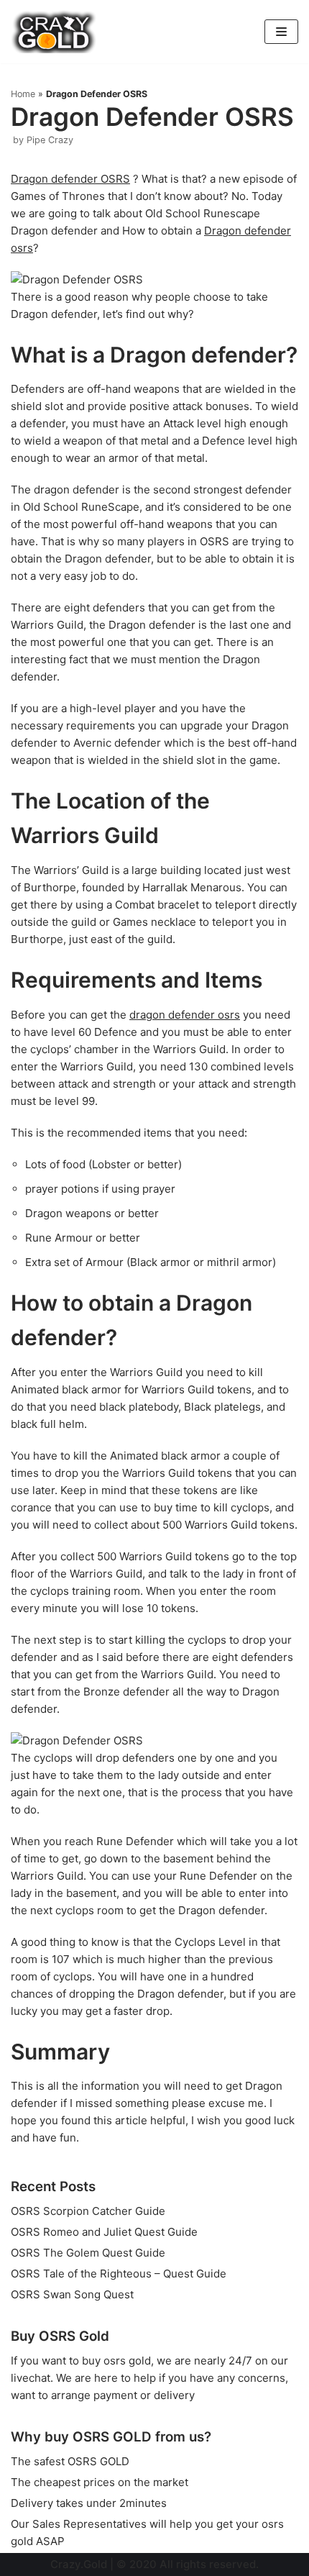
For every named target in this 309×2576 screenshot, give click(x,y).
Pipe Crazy (50, 140)
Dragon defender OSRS (70, 179)
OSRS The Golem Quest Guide (88, 2253)
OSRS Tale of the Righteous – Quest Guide (119, 2274)
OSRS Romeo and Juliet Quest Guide (104, 2232)
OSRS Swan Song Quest (72, 2294)
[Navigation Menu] (281, 32)
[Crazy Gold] (54, 32)
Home (23, 94)
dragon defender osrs (185, 1015)
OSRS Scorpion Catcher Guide (88, 2211)
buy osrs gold (116, 2361)
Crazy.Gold (79, 2564)
